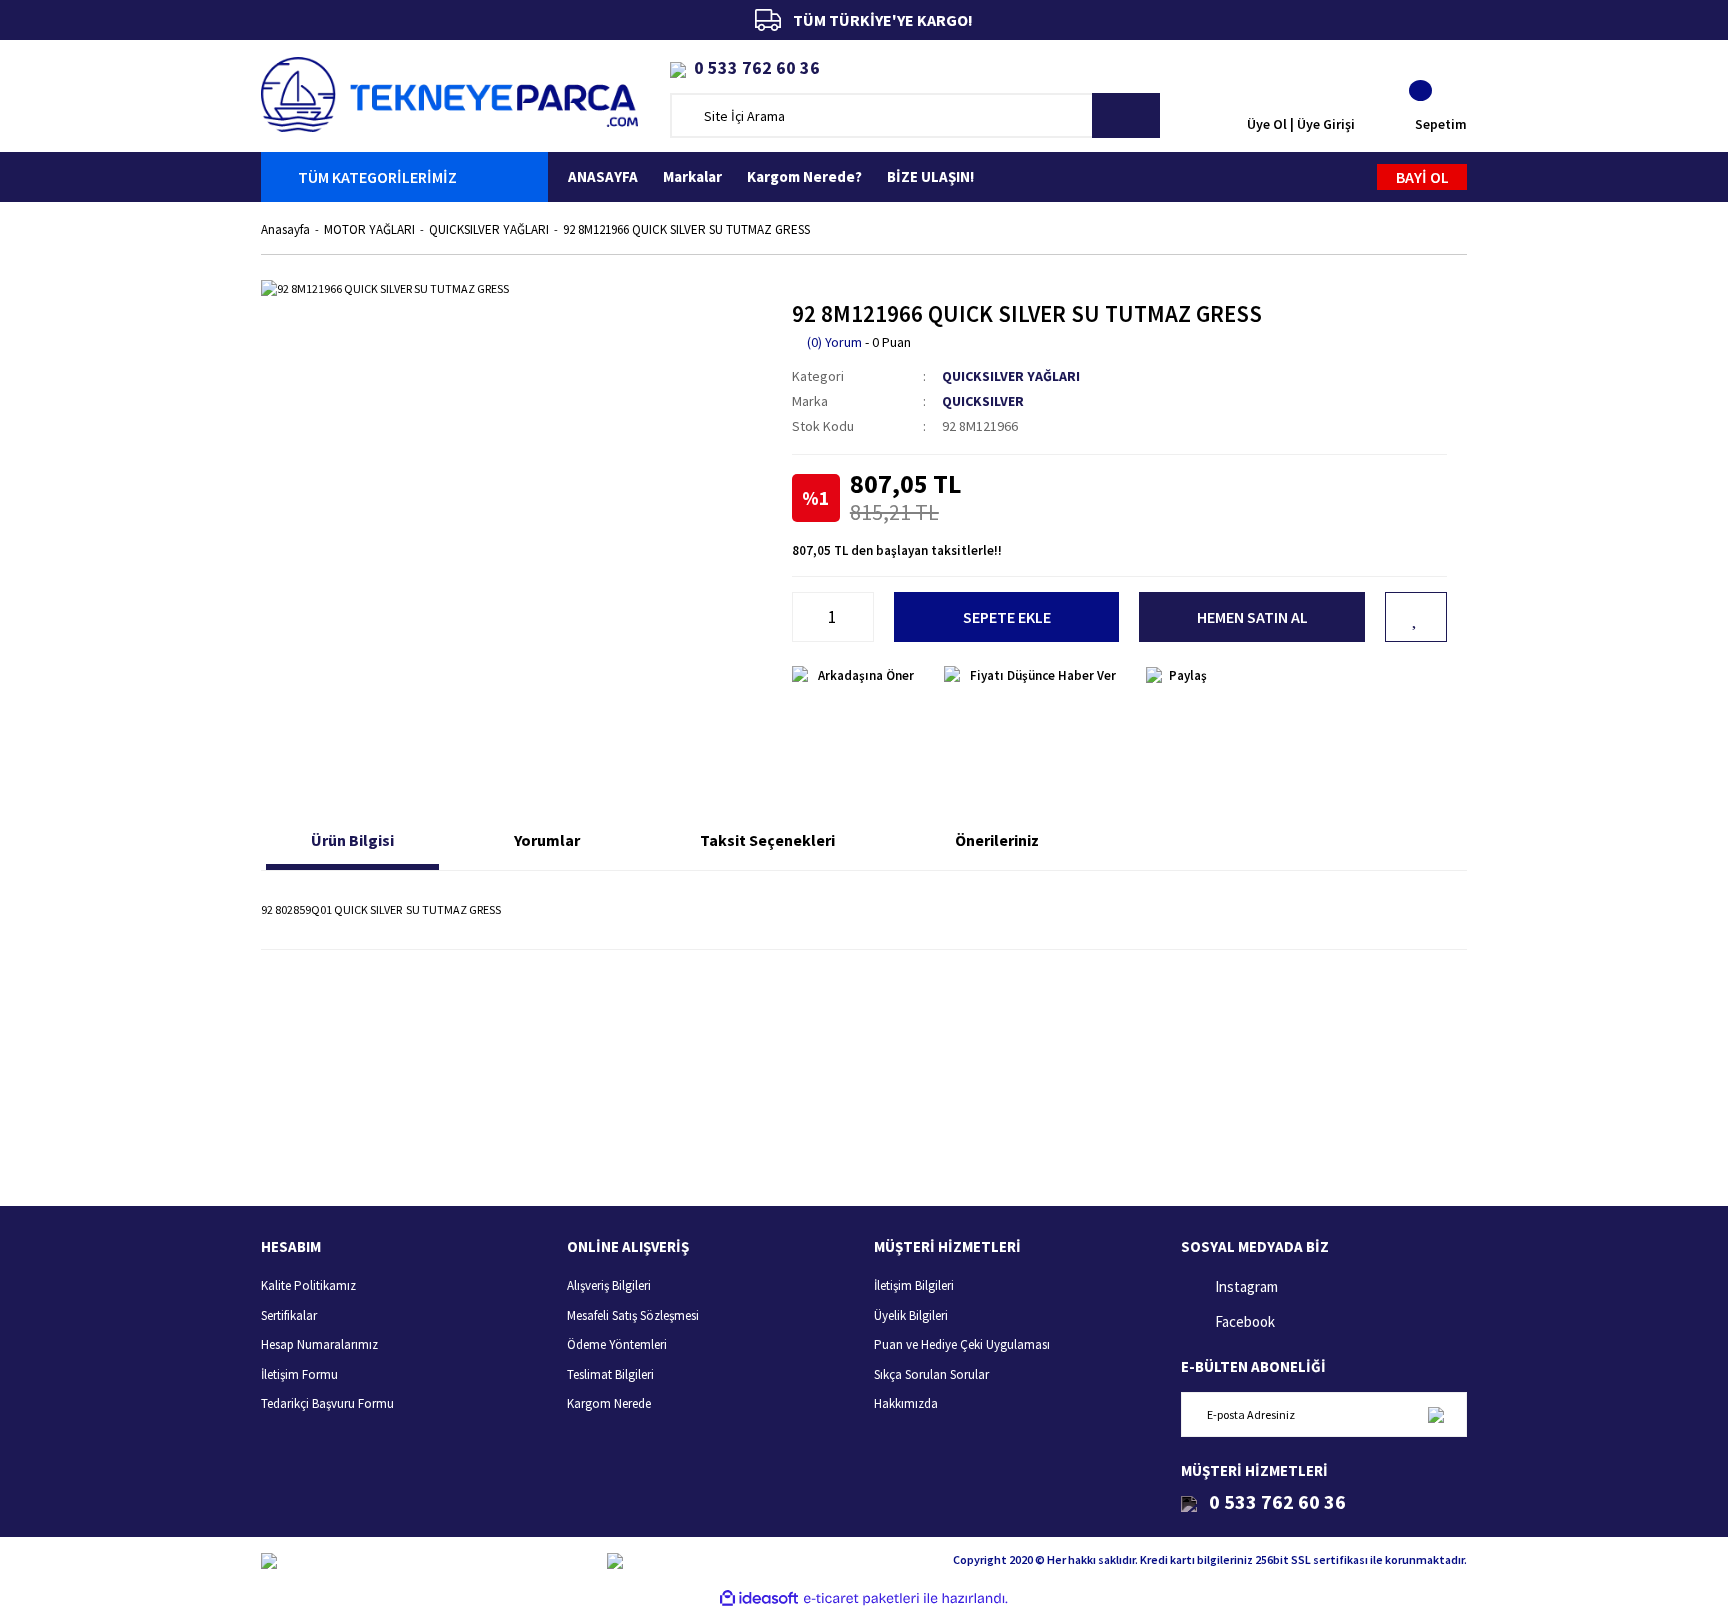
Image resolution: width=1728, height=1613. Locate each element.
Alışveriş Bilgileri (609, 1285)
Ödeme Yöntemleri (617, 1344)
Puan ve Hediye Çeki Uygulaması (962, 1344)
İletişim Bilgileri (914, 1285)
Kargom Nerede (609, 1403)
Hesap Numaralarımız (319, 1344)
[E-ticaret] (861, 1598)
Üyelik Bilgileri (911, 1315)
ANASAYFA (603, 176)
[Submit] (1435, 1414)
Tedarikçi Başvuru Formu (327, 1403)
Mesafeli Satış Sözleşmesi (633, 1315)
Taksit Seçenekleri (767, 840)
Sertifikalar (289, 1315)
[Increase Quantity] (863, 617)
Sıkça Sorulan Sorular (931, 1374)
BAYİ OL (1422, 177)
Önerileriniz (997, 840)
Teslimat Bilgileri (610, 1374)
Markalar (692, 176)
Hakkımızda (906, 1403)
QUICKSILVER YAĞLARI (1011, 376)
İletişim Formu (299, 1374)
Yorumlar (547, 840)
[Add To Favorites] (1416, 617)
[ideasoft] (759, 1598)
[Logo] (449, 92)
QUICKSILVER (983, 401)
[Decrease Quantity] (803, 617)
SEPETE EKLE (1007, 617)
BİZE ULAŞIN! (930, 176)
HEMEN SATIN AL (1252, 617)
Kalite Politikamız (308, 1285)
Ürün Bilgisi (352, 840)
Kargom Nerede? (804, 176)
